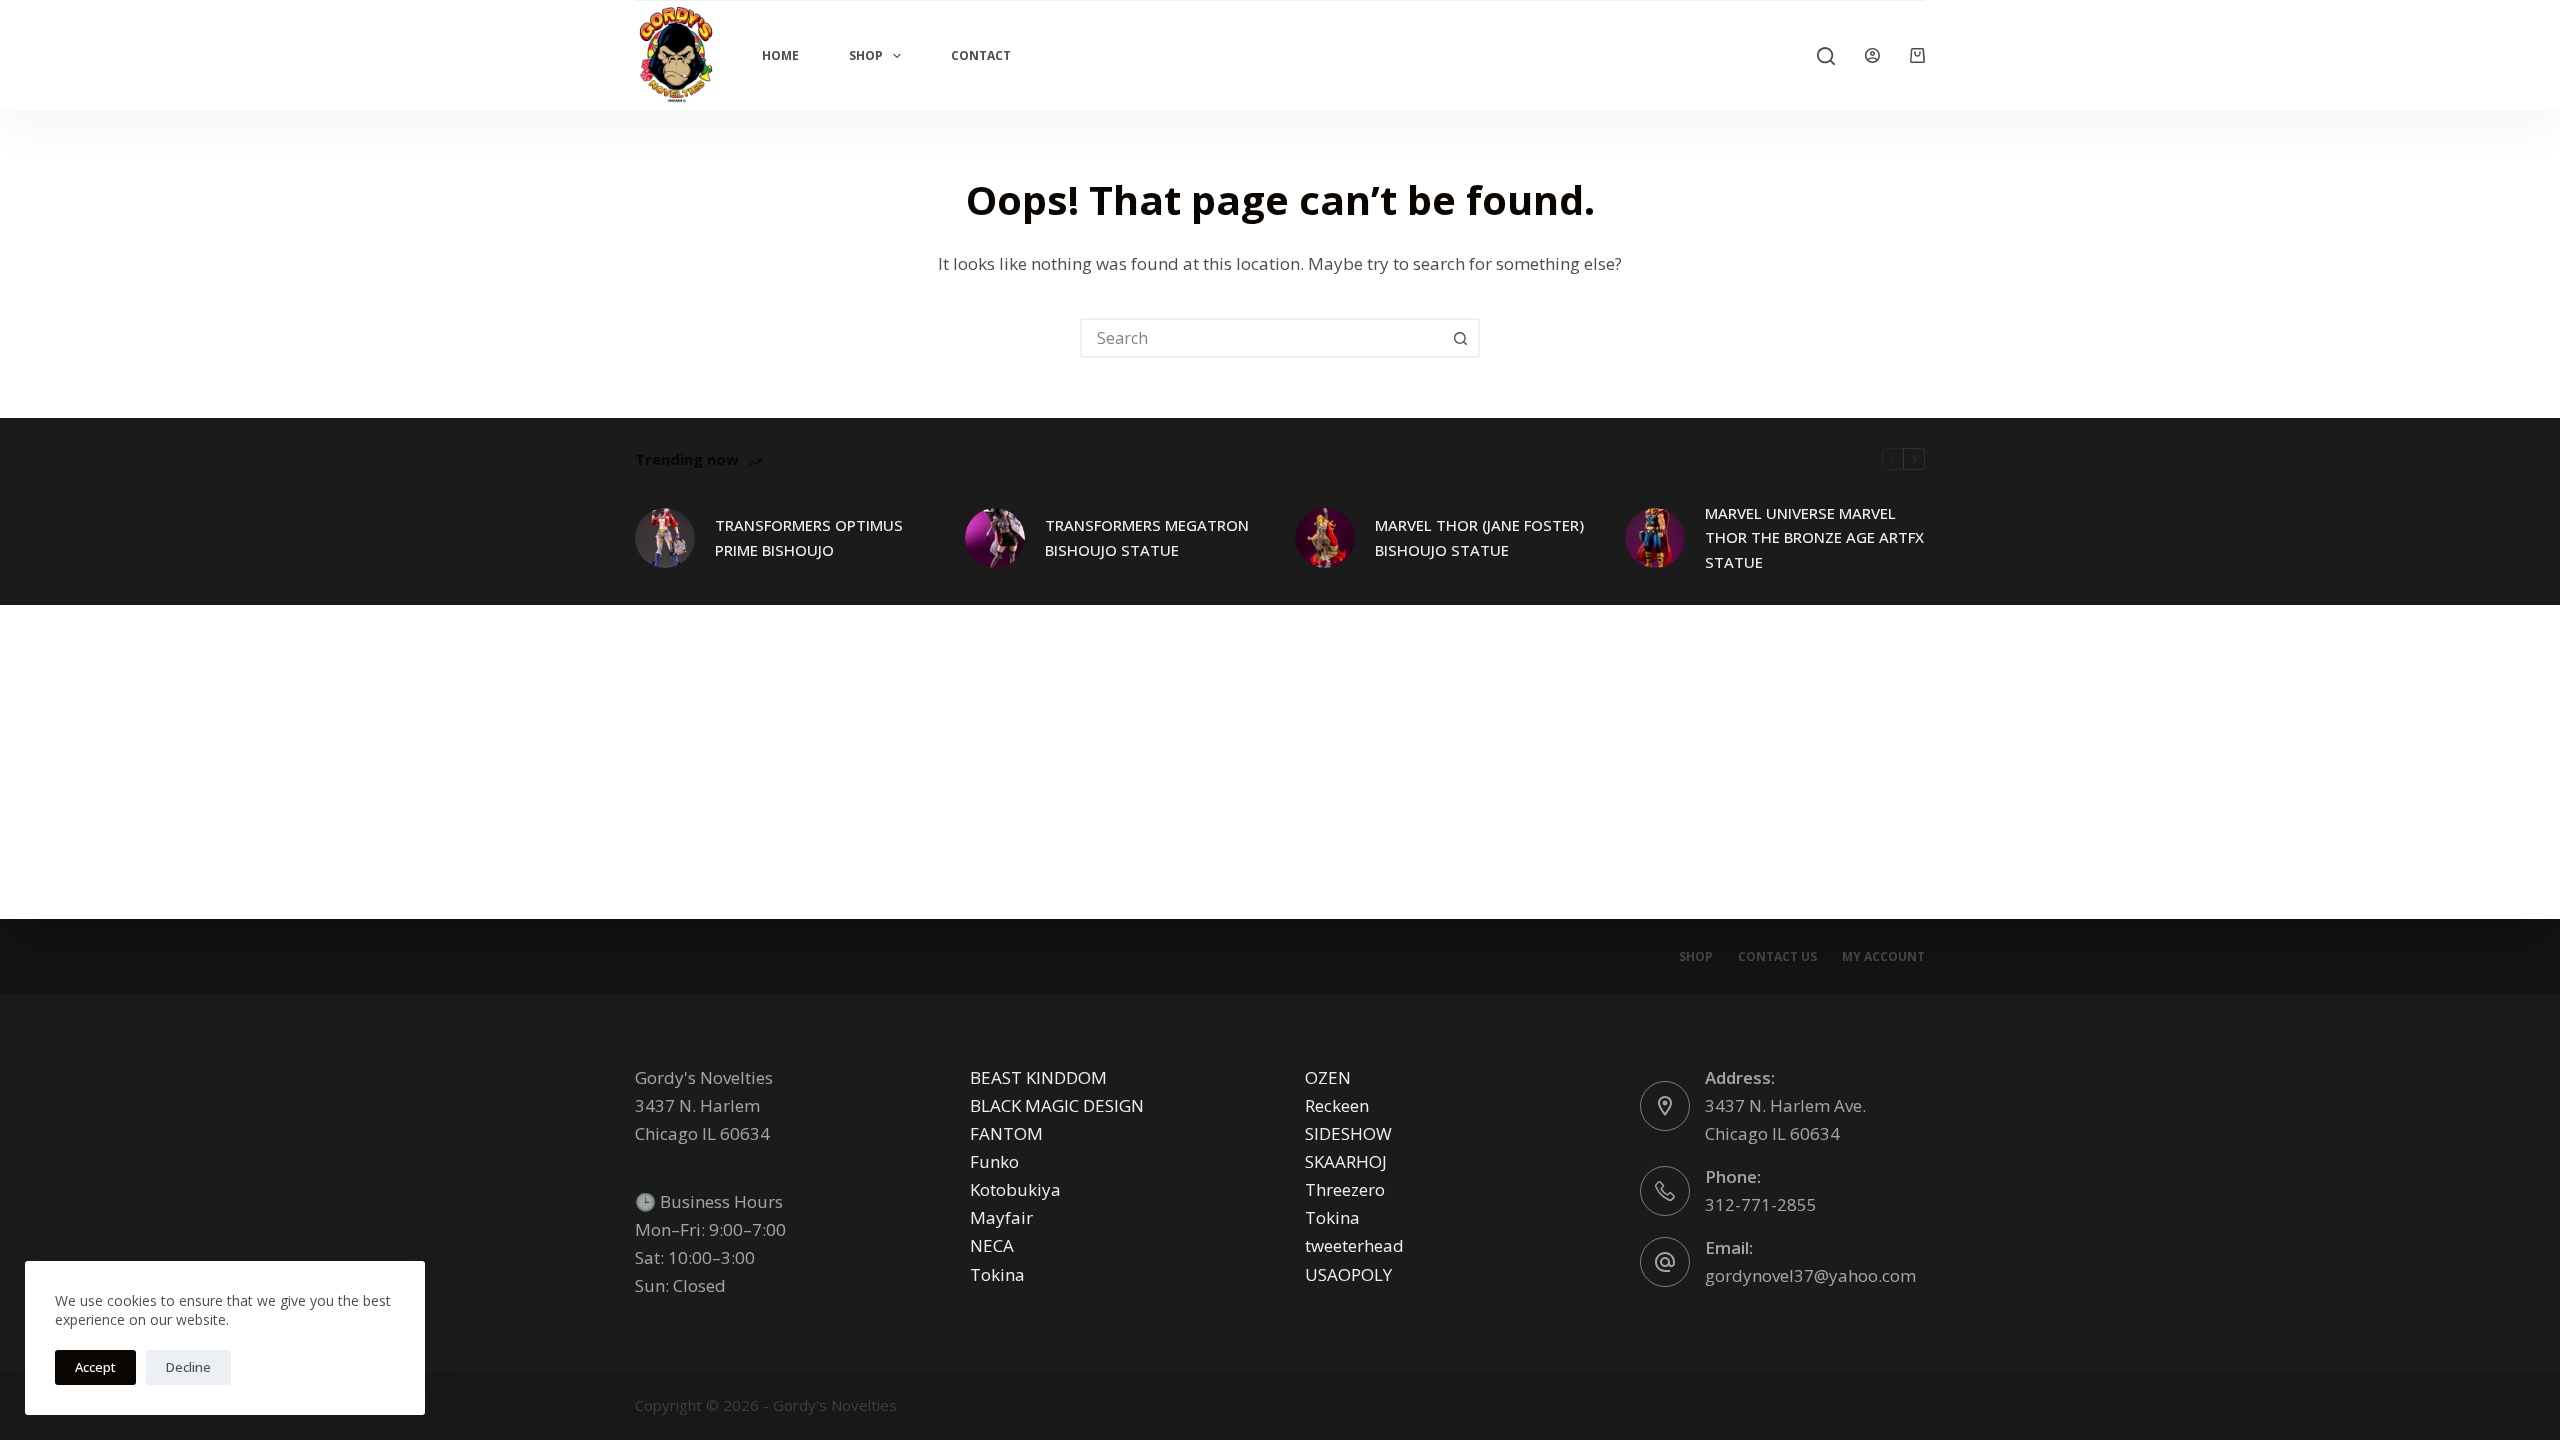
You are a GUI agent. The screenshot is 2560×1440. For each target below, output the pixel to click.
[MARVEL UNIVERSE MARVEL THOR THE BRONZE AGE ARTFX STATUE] (1655, 538)
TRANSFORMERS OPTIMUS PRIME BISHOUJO (809, 537)
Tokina (997, 1274)
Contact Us (1777, 957)
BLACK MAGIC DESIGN (1057, 1105)
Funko (994, 1161)
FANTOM (1006, 1133)
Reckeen (1337, 1105)
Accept (95, 1367)
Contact (981, 55)
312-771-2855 (1761, 1204)
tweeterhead (1354, 1245)
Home (780, 55)
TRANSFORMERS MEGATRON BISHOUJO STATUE (1147, 537)
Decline (188, 1367)
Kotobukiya (1015, 1189)
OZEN (1328, 1077)
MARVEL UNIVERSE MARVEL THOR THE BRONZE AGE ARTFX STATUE (1814, 538)
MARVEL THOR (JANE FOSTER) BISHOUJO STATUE (1479, 537)
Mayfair (1001, 1217)
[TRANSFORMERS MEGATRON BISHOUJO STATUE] (995, 538)
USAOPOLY (1348, 1274)
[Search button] (1460, 338)
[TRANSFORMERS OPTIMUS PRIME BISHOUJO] (665, 538)
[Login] (1872, 55)
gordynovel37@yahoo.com (1810, 1275)
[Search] (1826, 56)
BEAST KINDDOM (1038, 1077)
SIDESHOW (1348, 1133)
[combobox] (1262, 338)
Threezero (1345, 1189)
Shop (866, 55)
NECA (992, 1245)
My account (1883, 957)
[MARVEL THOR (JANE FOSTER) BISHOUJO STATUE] (1325, 538)
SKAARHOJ (1346, 1161)
